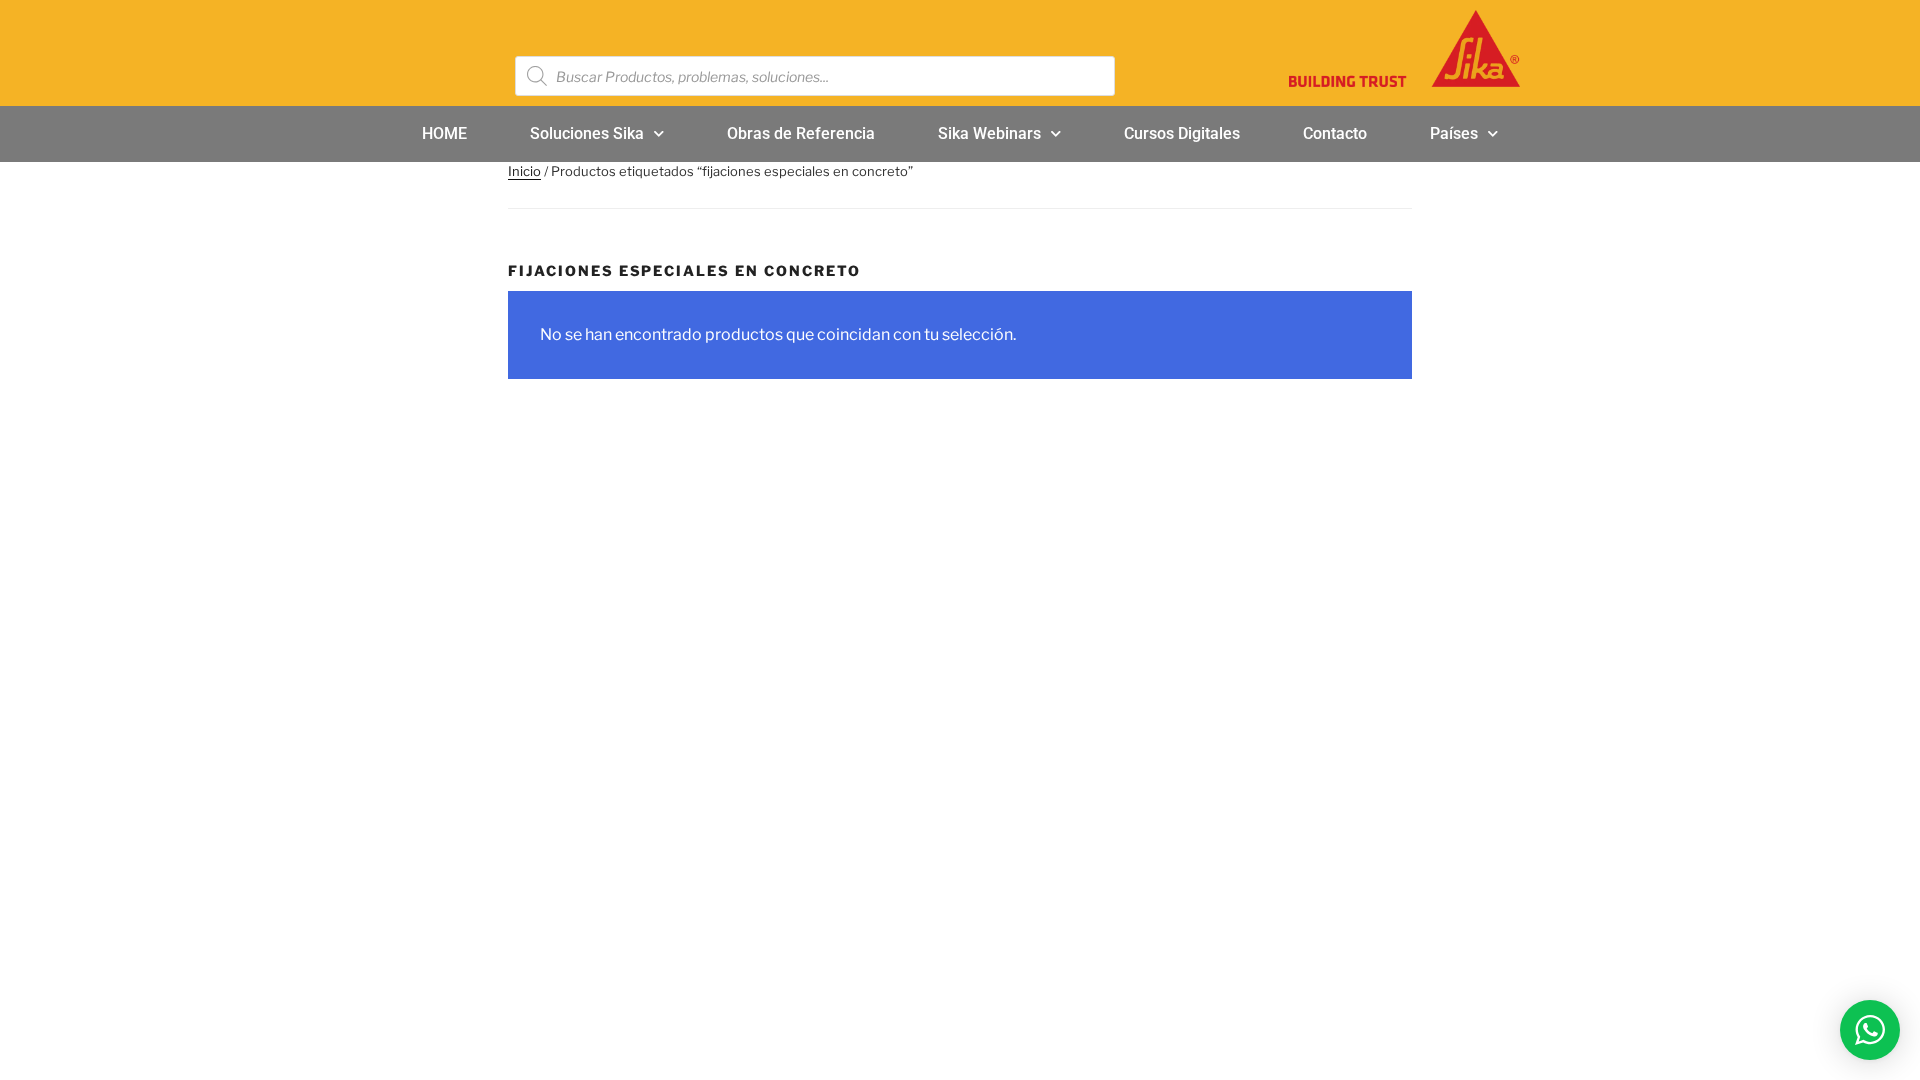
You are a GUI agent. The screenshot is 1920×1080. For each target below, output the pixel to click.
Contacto (1335, 133)
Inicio (524, 171)
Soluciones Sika (587, 133)
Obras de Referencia (801, 133)
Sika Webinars (989, 133)
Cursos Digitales (1182, 133)
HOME (444, 133)
